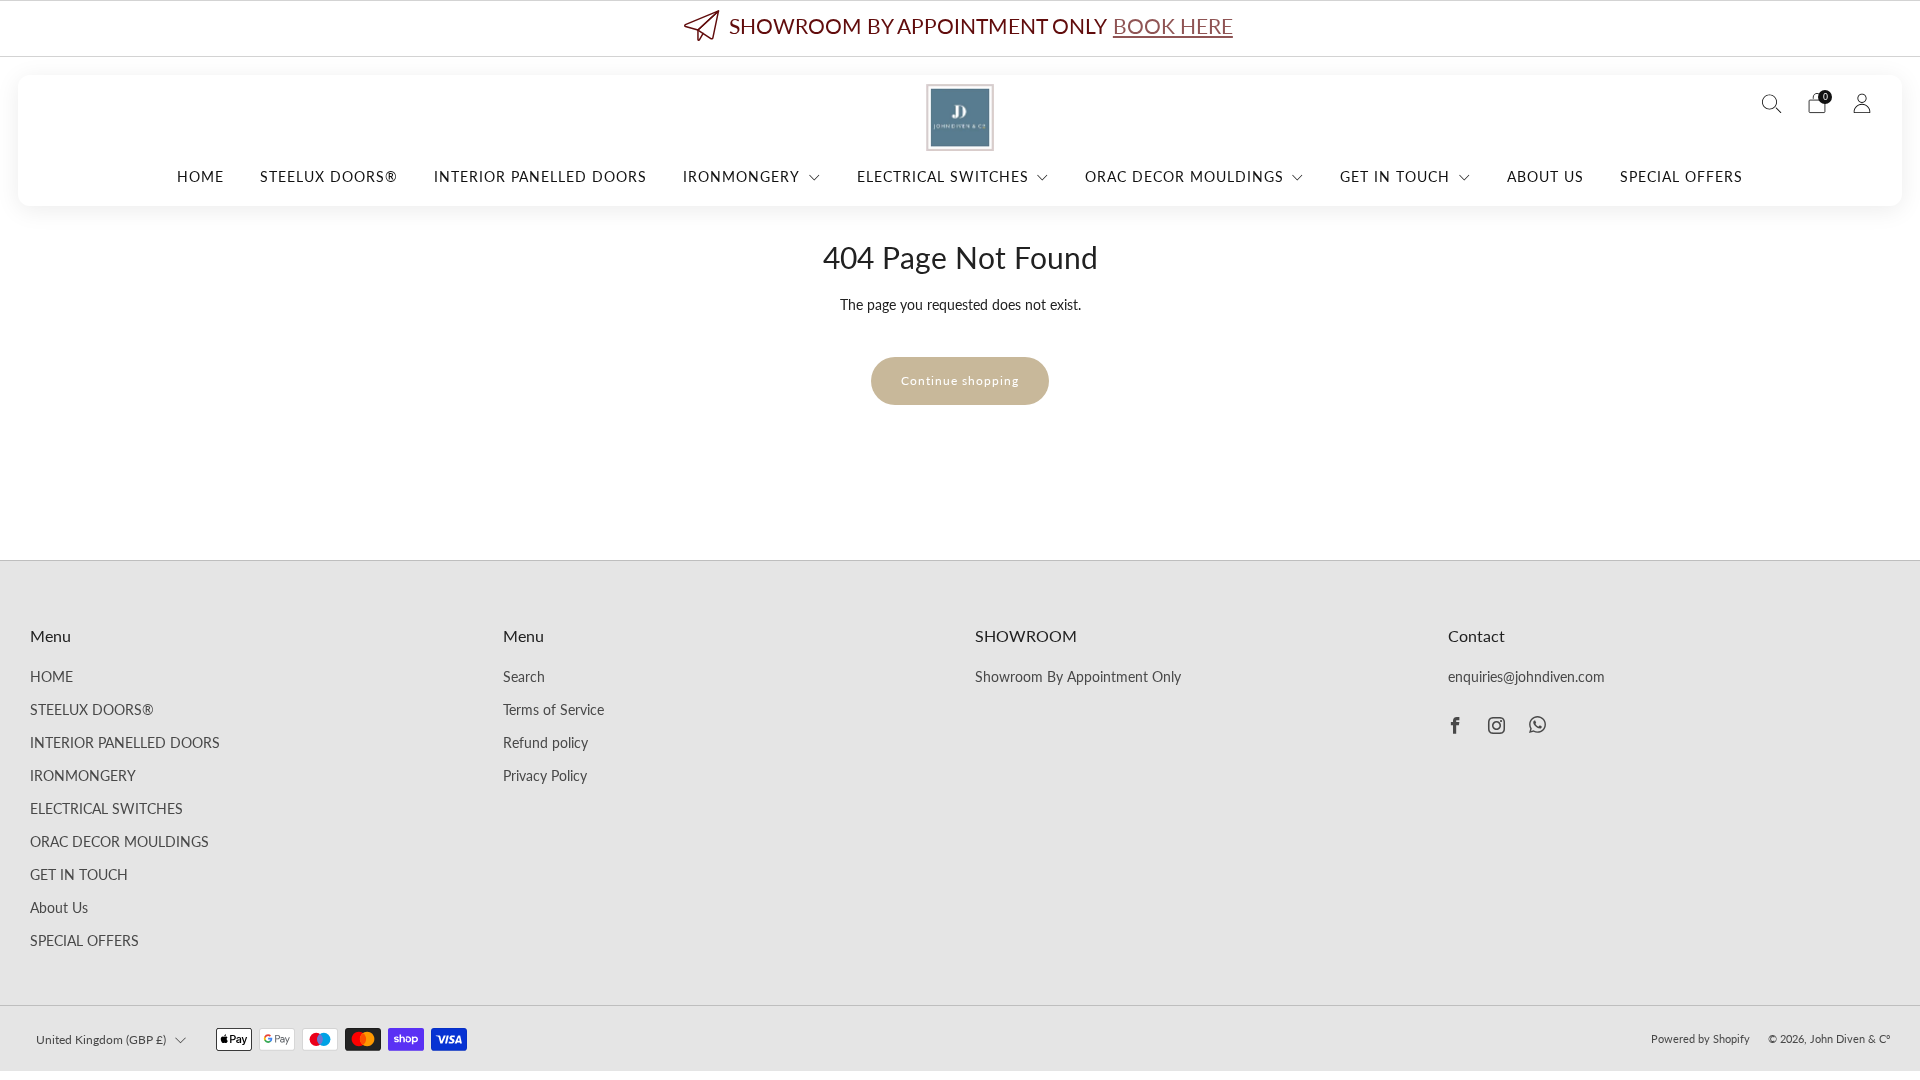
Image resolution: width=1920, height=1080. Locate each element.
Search (524, 677)
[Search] (1772, 103)
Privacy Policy (545, 776)
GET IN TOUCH (1395, 176)
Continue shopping (960, 380)
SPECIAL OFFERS (1681, 176)
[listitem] (960, 28)
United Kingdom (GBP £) (101, 1039)
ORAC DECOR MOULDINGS (1184, 176)
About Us (1545, 176)
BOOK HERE (1173, 25)
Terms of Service (553, 710)
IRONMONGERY (741, 176)
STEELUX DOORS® (329, 176)
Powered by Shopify (1700, 1038)
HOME (200, 176)
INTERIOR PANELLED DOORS (540, 176)
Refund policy (545, 743)
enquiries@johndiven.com (1526, 677)
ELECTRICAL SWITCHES (943, 176)
